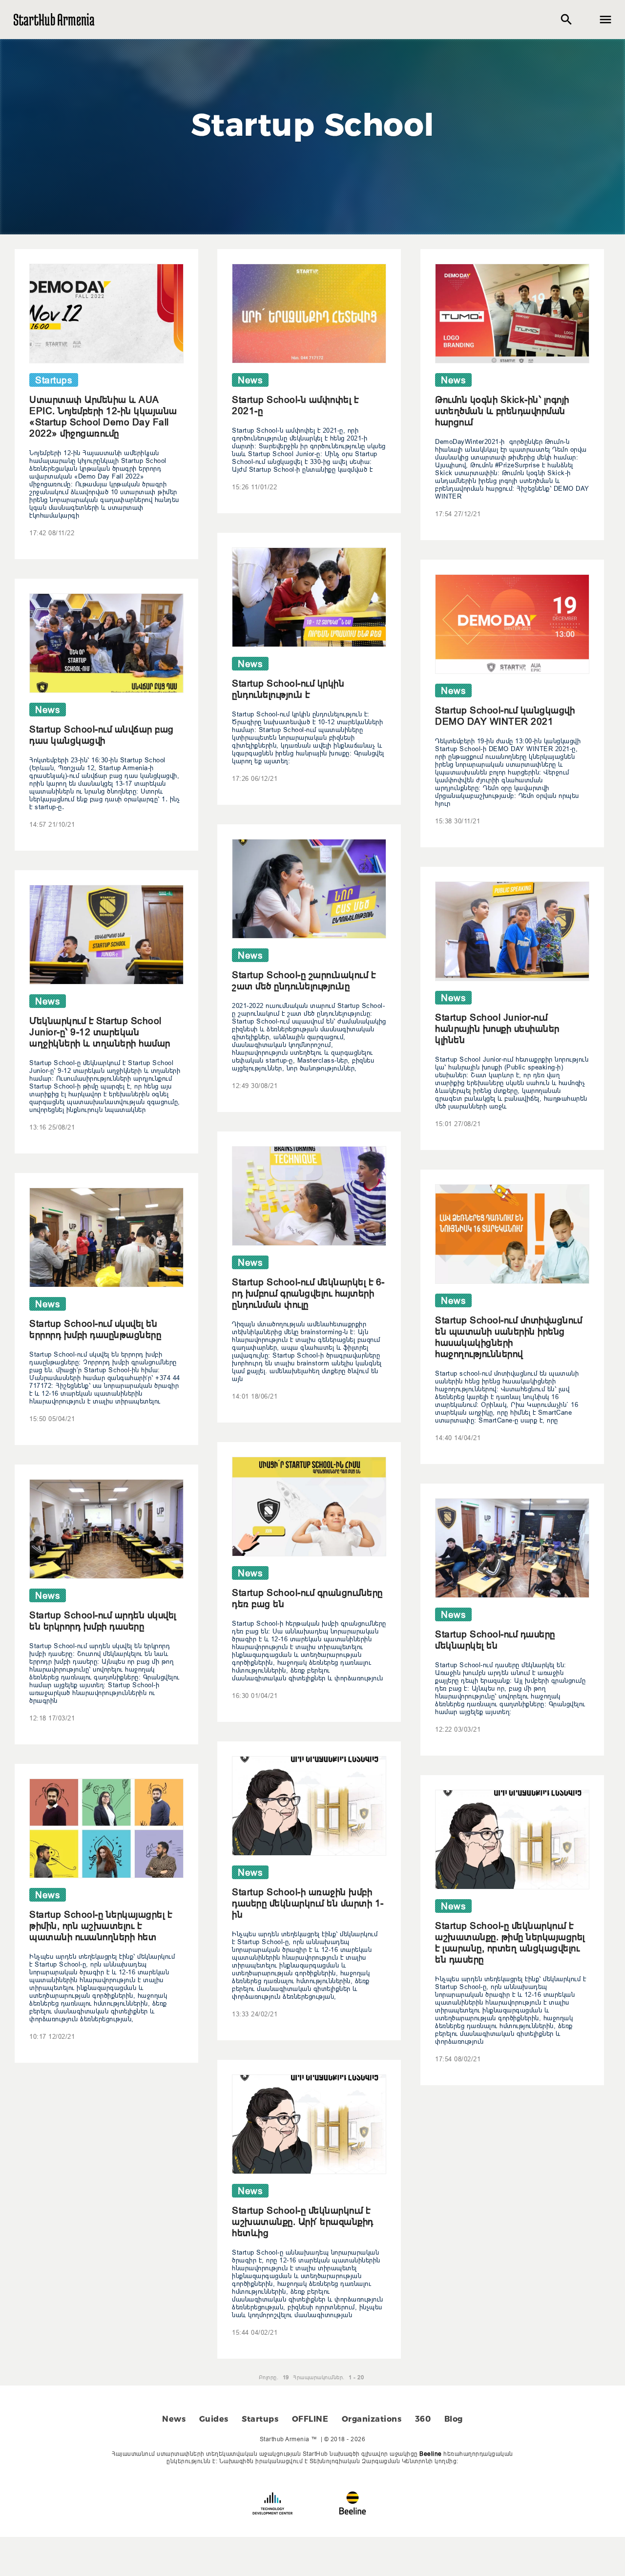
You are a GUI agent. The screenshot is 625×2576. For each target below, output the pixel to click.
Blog (454, 2419)
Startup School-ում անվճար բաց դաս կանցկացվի (102, 735)
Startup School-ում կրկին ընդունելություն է (288, 689)
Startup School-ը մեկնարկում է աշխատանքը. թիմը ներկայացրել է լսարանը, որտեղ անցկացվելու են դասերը (510, 1942)
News (174, 2419)
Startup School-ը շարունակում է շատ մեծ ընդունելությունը (304, 980)
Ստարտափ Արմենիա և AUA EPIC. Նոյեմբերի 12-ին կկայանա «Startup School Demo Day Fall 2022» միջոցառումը (103, 416)
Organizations (372, 2419)
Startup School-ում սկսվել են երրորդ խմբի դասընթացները (95, 1329)
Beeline (431, 2454)
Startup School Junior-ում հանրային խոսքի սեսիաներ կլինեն (497, 1028)
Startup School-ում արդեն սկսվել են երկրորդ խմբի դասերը (103, 1621)
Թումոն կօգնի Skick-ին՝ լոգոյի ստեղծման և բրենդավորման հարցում (502, 411)
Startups (260, 2419)
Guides (214, 2419)
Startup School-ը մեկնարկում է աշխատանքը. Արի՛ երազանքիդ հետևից (303, 2221)
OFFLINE (310, 2419)
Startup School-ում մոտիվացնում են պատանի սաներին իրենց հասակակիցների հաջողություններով (509, 1337)
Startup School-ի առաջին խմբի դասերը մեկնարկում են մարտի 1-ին (308, 1903)
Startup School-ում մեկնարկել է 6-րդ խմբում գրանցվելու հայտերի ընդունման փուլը (308, 1293)
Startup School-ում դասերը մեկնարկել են (495, 1640)
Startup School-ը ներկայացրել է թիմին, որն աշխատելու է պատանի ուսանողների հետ (101, 1926)
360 (423, 2419)
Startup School (313, 125)
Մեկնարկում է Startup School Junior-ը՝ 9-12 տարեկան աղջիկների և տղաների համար (100, 1032)
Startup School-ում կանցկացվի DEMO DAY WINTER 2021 (505, 716)
